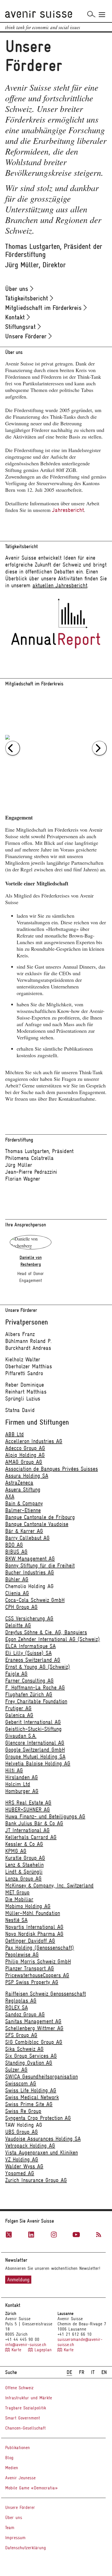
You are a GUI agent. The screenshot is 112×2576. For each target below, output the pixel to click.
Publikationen (18, 2448)
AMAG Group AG (24, 1462)
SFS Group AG (21, 2035)
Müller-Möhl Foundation (33, 1913)
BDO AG (14, 1545)
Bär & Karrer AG (24, 1531)
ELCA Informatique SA (30, 1646)
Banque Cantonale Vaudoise (37, 1524)
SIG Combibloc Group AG (34, 2042)
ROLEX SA (17, 2008)
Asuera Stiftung (23, 1490)
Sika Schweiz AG (24, 2049)
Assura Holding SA (27, 1476)
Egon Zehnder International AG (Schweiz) (53, 1639)
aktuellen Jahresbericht (60, 585)
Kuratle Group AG (25, 1858)
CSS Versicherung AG (29, 1618)
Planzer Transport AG (30, 1968)
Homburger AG (22, 1791)
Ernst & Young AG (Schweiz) (38, 1667)
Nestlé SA (16, 1920)
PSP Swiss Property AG (32, 1982)
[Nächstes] (99, 748)
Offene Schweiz (19, 2388)
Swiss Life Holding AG (31, 2090)
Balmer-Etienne (23, 1510)
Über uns (18, 289)
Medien (12, 2468)
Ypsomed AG (20, 2173)
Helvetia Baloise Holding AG (38, 1764)
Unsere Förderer (27, 336)
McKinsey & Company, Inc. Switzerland (49, 1886)
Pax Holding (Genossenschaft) (40, 1948)
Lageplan (42, 2350)
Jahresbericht (68, 510)
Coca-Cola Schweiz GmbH (35, 1600)
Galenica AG (19, 1715)
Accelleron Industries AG (34, 1441)
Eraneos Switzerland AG (33, 1660)
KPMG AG (16, 1851)
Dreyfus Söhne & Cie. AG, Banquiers (46, 1632)
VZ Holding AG (22, 2159)
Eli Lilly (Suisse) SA (28, 1653)
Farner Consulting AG (29, 1681)
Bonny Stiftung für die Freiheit (40, 1566)
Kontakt (16, 317)
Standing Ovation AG (29, 2063)
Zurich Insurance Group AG (36, 2180)
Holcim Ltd (18, 1784)
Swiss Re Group (23, 2111)
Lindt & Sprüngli (24, 1872)
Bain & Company (24, 1503)
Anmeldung (18, 2280)
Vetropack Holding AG (30, 2146)
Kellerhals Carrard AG (31, 1837)
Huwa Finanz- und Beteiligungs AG (45, 1816)
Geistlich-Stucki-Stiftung (33, 1729)
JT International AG (27, 1830)
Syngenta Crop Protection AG (38, 2118)
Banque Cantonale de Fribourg (40, 1517)
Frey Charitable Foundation (36, 1701)
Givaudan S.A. (21, 1736)
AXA (10, 1496)
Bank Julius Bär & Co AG (34, 1823)
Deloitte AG (18, 1625)
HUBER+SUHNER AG (28, 1810)
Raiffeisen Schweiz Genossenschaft (46, 1994)
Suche (11, 2372)
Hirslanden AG (22, 1777)
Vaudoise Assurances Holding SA (43, 2139)
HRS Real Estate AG (28, 1803)
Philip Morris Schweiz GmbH (38, 1961)
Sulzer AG (16, 2070)
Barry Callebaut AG (27, 1538)
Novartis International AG (34, 1927)
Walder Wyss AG (24, 2166)
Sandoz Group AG (25, 2014)
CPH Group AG (21, 1607)
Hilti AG (14, 1770)
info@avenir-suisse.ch (26, 2345)
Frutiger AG (18, 1708)
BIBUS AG (16, 1552)
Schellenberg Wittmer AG (34, 2028)
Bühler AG (17, 1579)
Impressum (15, 2538)
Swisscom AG (21, 2084)
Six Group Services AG (31, 2056)
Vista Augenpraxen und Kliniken (41, 2153)
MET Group (17, 1892)
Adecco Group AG (25, 1448)
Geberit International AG (33, 1722)
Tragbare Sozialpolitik (26, 2408)
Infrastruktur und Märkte (29, 2398)
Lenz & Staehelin (24, 1865)
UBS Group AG (22, 2132)
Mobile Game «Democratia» (31, 2488)
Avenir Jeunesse (20, 2478)
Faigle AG (16, 1674)
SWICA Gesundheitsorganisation (41, 2077)
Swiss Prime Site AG (29, 2104)
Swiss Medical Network (32, 2097)
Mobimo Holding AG (28, 1906)
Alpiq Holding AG (25, 1455)
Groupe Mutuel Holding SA (35, 1757)
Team (10, 2528)
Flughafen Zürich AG (29, 1694)
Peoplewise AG (22, 1955)
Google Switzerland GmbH (35, 1750)
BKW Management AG (30, 1559)
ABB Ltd (15, 1434)
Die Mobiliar (19, 1899)
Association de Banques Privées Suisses (52, 1469)
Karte (16, 2350)
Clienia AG (17, 1593)
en (104, 2372)
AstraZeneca (19, 1483)
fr (82, 2372)
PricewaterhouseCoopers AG (37, 1975)
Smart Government (23, 2418)
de (69, 2372)
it (93, 2372)
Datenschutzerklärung (26, 2548)
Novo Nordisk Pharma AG (34, 1934)
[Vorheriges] (13, 748)
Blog (9, 2458)
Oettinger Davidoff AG (30, 1941)
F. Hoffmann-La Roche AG (35, 1688)
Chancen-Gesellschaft (25, 2428)
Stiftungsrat (21, 327)
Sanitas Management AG (33, 2021)
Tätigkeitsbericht (28, 298)
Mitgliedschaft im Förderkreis (44, 308)
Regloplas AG (21, 2001)
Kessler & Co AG (24, 1844)
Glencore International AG (35, 1743)
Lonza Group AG (23, 1879)
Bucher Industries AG (30, 1572)
